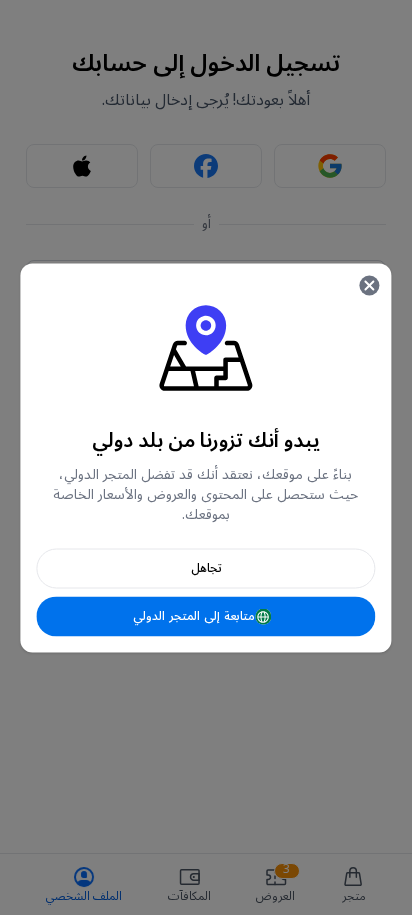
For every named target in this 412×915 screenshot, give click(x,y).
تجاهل (206, 567)
